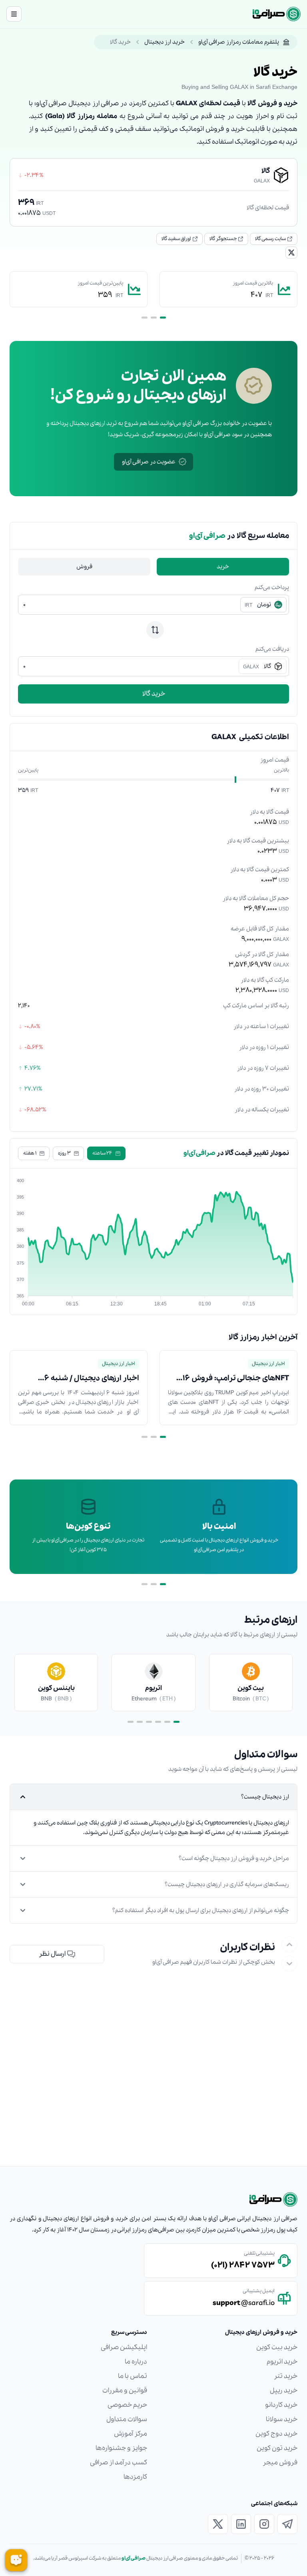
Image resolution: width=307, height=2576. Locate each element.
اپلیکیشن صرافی (124, 2347)
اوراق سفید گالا (176, 239)
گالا (257, 666)
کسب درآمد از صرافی (119, 2463)
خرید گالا (154, 694)
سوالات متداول (127, 2419)
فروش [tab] (84, 567)
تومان (258, 605)
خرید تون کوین (277, 2448)
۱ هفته (30, 1153)
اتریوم (153, 1688)
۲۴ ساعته (102, 1153)
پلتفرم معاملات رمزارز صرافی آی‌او (239, 42)
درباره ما (136, 2362)
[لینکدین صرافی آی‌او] (241, 2524)
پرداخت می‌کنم (272, 587)
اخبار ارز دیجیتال (268, 1364)
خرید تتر (286, 2376)
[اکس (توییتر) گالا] (291, 253)
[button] (57, 1954)
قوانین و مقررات (125, 2391)
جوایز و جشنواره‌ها (121, 2448)
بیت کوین (251, 1688)
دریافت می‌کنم (272, 649)
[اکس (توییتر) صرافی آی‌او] (218, 2524)
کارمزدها (135, 2477)
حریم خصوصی (127, 2405)
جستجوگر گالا (223, 239)
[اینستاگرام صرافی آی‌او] (264, 2524)
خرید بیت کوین (277, 2347)
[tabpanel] (153, 643)
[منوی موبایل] (14, 14)
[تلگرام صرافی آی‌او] (287, 2524)
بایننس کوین (56, 1688)
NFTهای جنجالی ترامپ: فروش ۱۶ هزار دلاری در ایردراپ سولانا (236, 1379)
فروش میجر (280, 2463)
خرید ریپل (284, 2391)
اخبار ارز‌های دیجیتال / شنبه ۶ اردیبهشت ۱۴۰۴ (92, 1379)
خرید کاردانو (281, 2405)
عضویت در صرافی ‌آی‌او (149, 462)
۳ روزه (64, 1153)
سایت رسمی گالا (270, 239)
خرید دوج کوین (276, 2434)
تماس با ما (133, 2376)
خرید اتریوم (282, 2362)
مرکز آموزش (131, 2434)
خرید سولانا (282, 2419)
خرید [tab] (223, 567)
